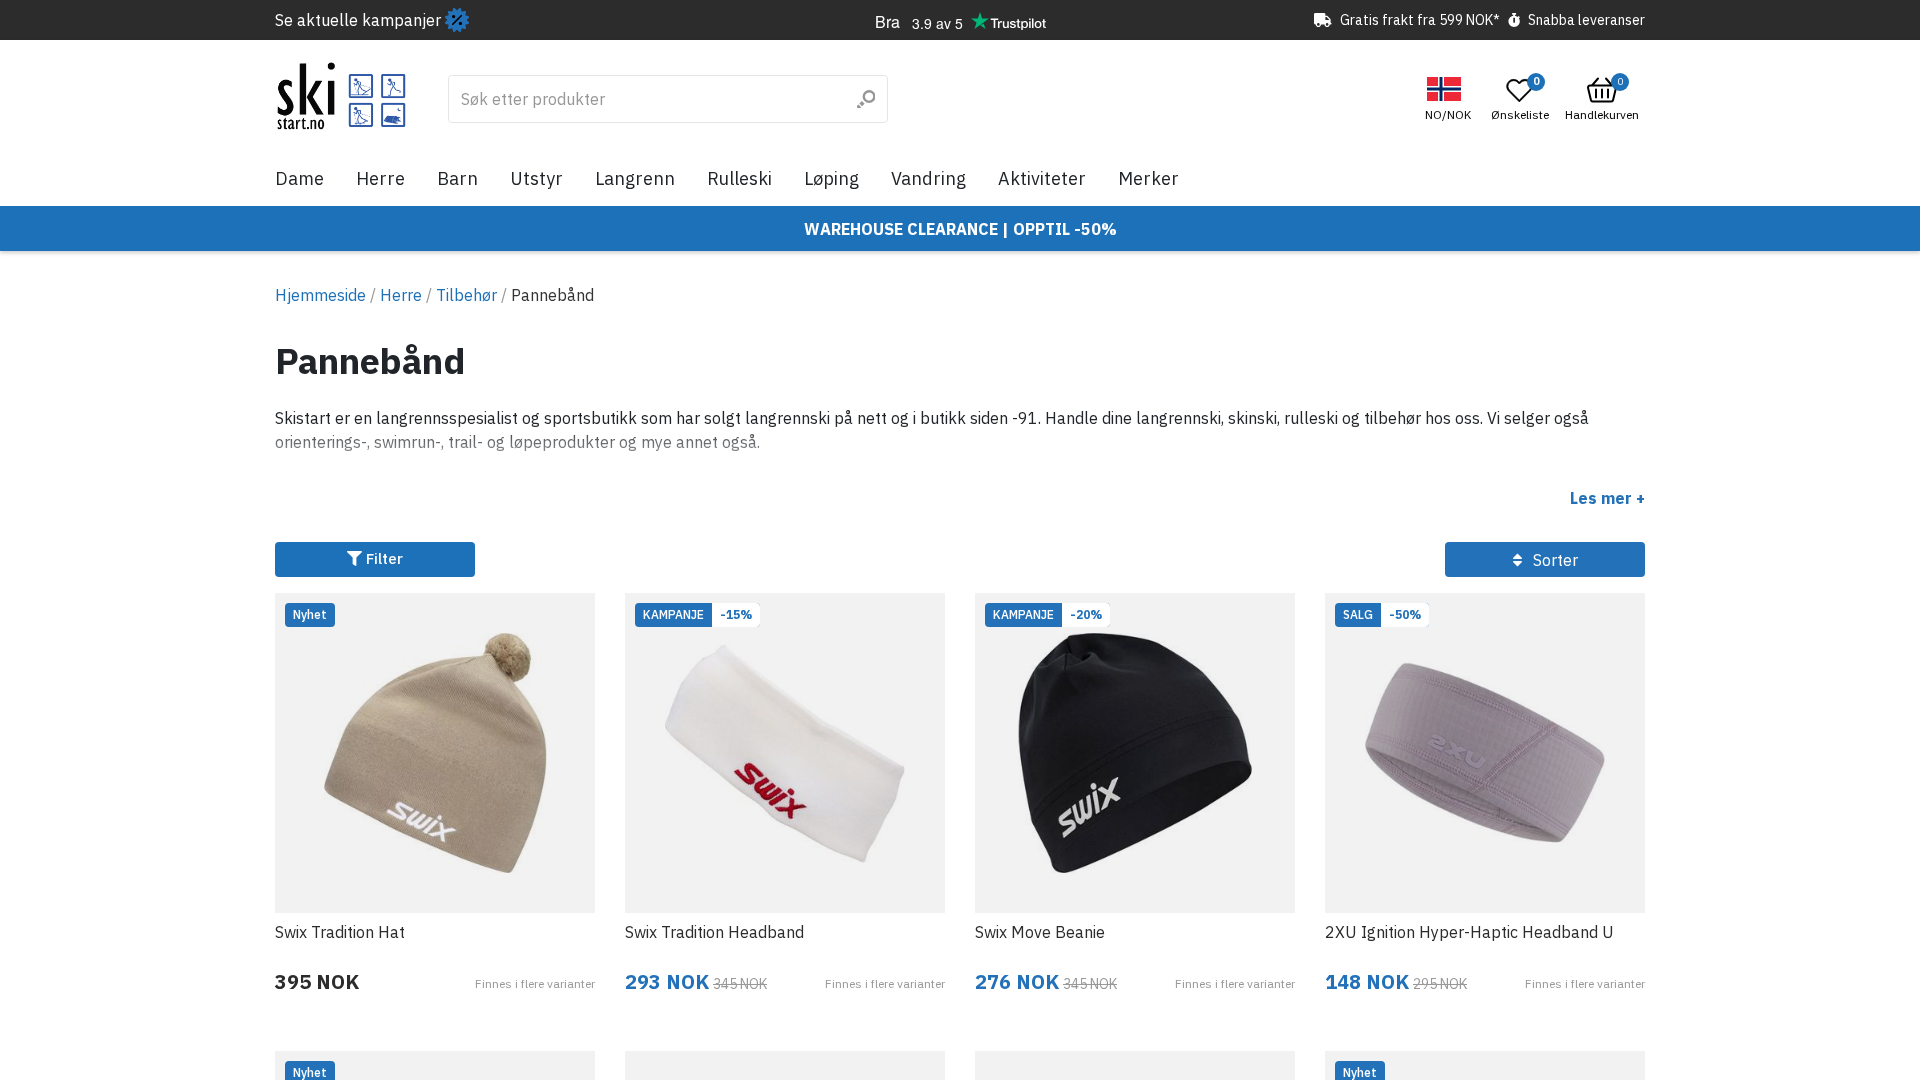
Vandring (928, 178)
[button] (1450, 99)
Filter (382, 558)
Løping (831, 178)
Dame (299, 178)
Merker (1148, 178)
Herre (380, 178)
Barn (457, 178)
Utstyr (536, 178)
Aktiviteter (1042, 178)
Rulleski (739, 178)
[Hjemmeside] (341, 96)
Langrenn (635, 178)
